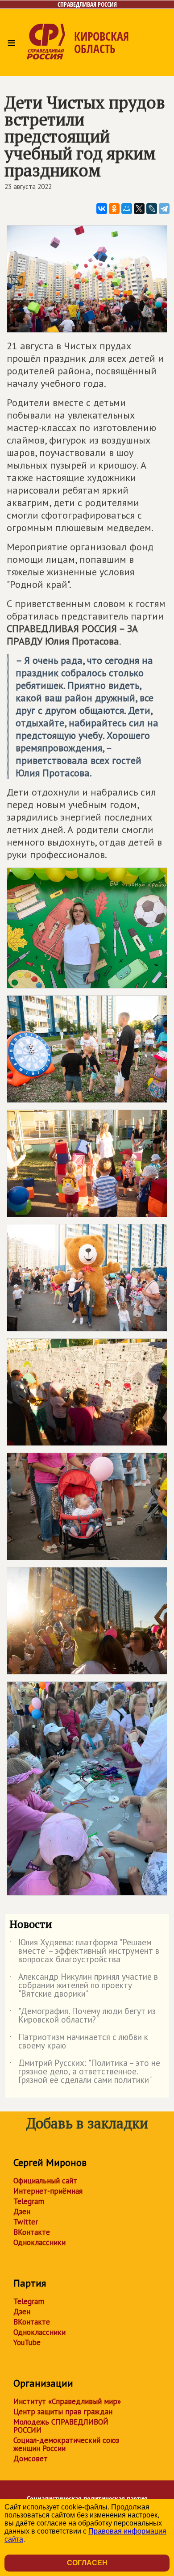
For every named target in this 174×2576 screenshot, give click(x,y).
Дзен (22, 2212)
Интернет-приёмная (48, 2191)
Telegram (29, 2201)
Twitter (26, 2222)
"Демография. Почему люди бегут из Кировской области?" (83, 2016)
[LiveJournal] (152, 209)
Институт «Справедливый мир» (67, 2401)
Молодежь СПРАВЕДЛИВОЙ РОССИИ (61, 2426)
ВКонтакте (32, 2232)
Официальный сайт (45, 2181)
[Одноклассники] (114, 209)
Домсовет (31, 2459)
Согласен (87, 2563)
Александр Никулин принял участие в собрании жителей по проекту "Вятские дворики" (84, 1986)
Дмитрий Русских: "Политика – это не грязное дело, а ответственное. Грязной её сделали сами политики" (85, 2072)
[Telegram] (164, 209)
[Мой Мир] (127, 209)
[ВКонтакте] (102, 209)
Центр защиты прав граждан (63, 2412)
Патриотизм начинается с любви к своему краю (79, 2042)
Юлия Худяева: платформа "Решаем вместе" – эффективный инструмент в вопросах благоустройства (84, 1951)
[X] (139, 209)
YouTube (27, 2342)
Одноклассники (39, 2242)
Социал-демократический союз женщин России (66, 2444)
